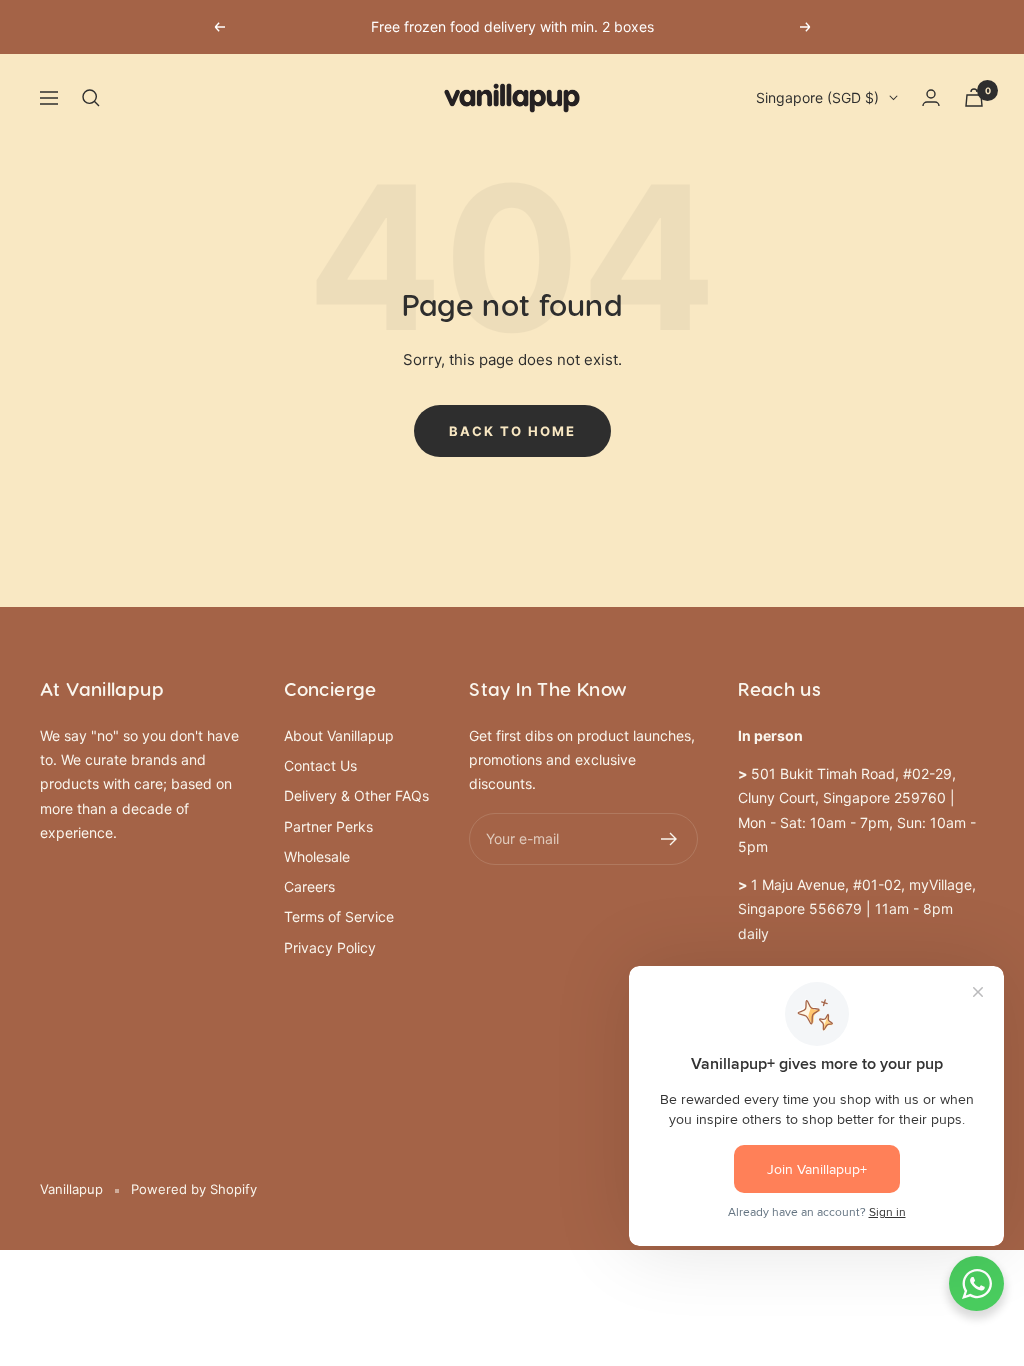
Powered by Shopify (194, 1189)
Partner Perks (328, 826)
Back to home (512, 431)
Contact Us (320, 765)
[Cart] (974, 97)
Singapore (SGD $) (817, 97)
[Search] (91, 98)
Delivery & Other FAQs (356, 795)
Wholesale (317, 856)
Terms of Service (339, 916)
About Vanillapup (339, 735)
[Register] (669, 839)
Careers (309, 886)
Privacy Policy (330, 947)
